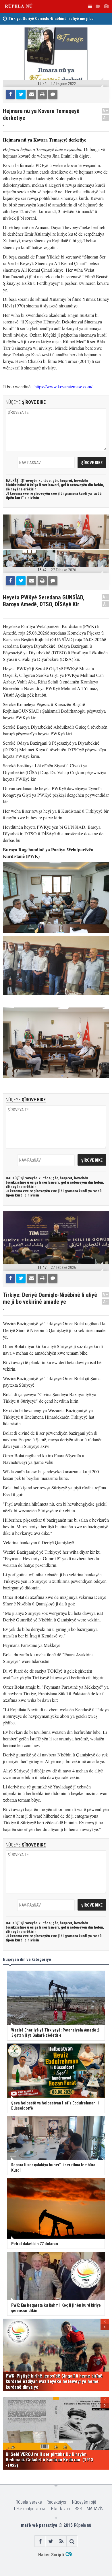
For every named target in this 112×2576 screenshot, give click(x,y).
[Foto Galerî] (106, 6)
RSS (78, 2509)
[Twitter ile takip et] (51, 2541)
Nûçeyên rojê (84, 2502)
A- (106, 118)
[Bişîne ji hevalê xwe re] (32, 94)
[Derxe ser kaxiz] (42, 94)
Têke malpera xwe (30, 2509)
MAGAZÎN (95, 2509)
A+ (106, 111)
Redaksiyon (57, 2502)
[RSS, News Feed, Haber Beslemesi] (61, 2541)
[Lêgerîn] (72, 2541)
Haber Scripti (51, 2555)
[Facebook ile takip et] (40, 2541)
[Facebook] (10, 94)
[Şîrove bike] (53, 94)
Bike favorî (61, 2509)
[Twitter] (21, 94)
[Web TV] (98, 6)
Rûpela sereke (29, 2502)
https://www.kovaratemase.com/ (63, 386)
